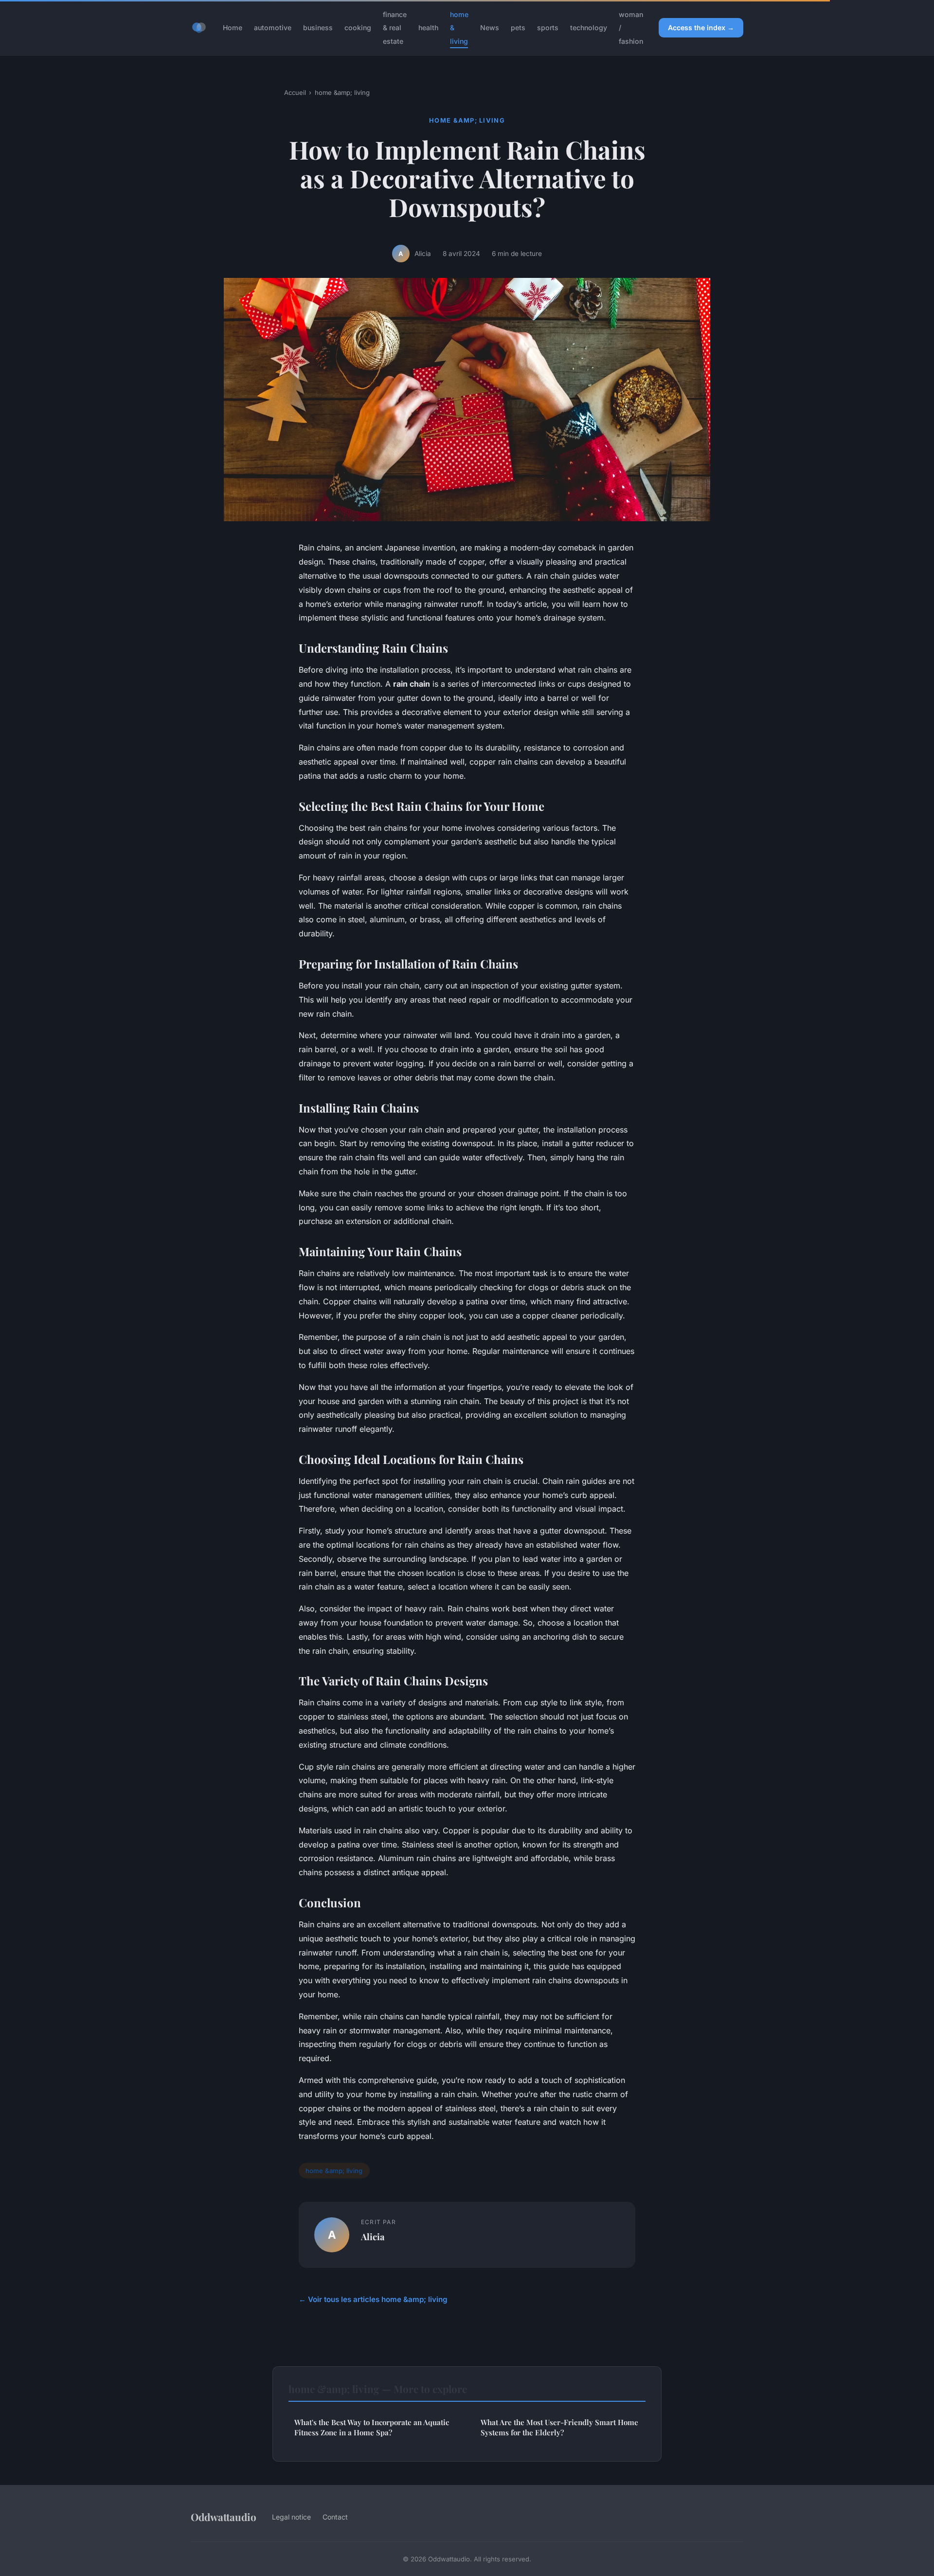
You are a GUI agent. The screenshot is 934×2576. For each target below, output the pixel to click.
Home (233, 27)
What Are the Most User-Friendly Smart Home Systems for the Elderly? (559, 2427)
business (318, 27)
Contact (335, 2517)
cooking (358, 27)
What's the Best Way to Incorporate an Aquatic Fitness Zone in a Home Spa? (372, 2427)
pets (518, 27)
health (428, 27)
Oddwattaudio (224, 2517)
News (490, 27)
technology (589, 27)
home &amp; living (342, 92)
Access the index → (701, 27)
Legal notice (291, 2517)
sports (548, 27)
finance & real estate (395, 27)
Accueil (295, 92)
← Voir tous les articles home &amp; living (373, 2299)
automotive (273, 27)
